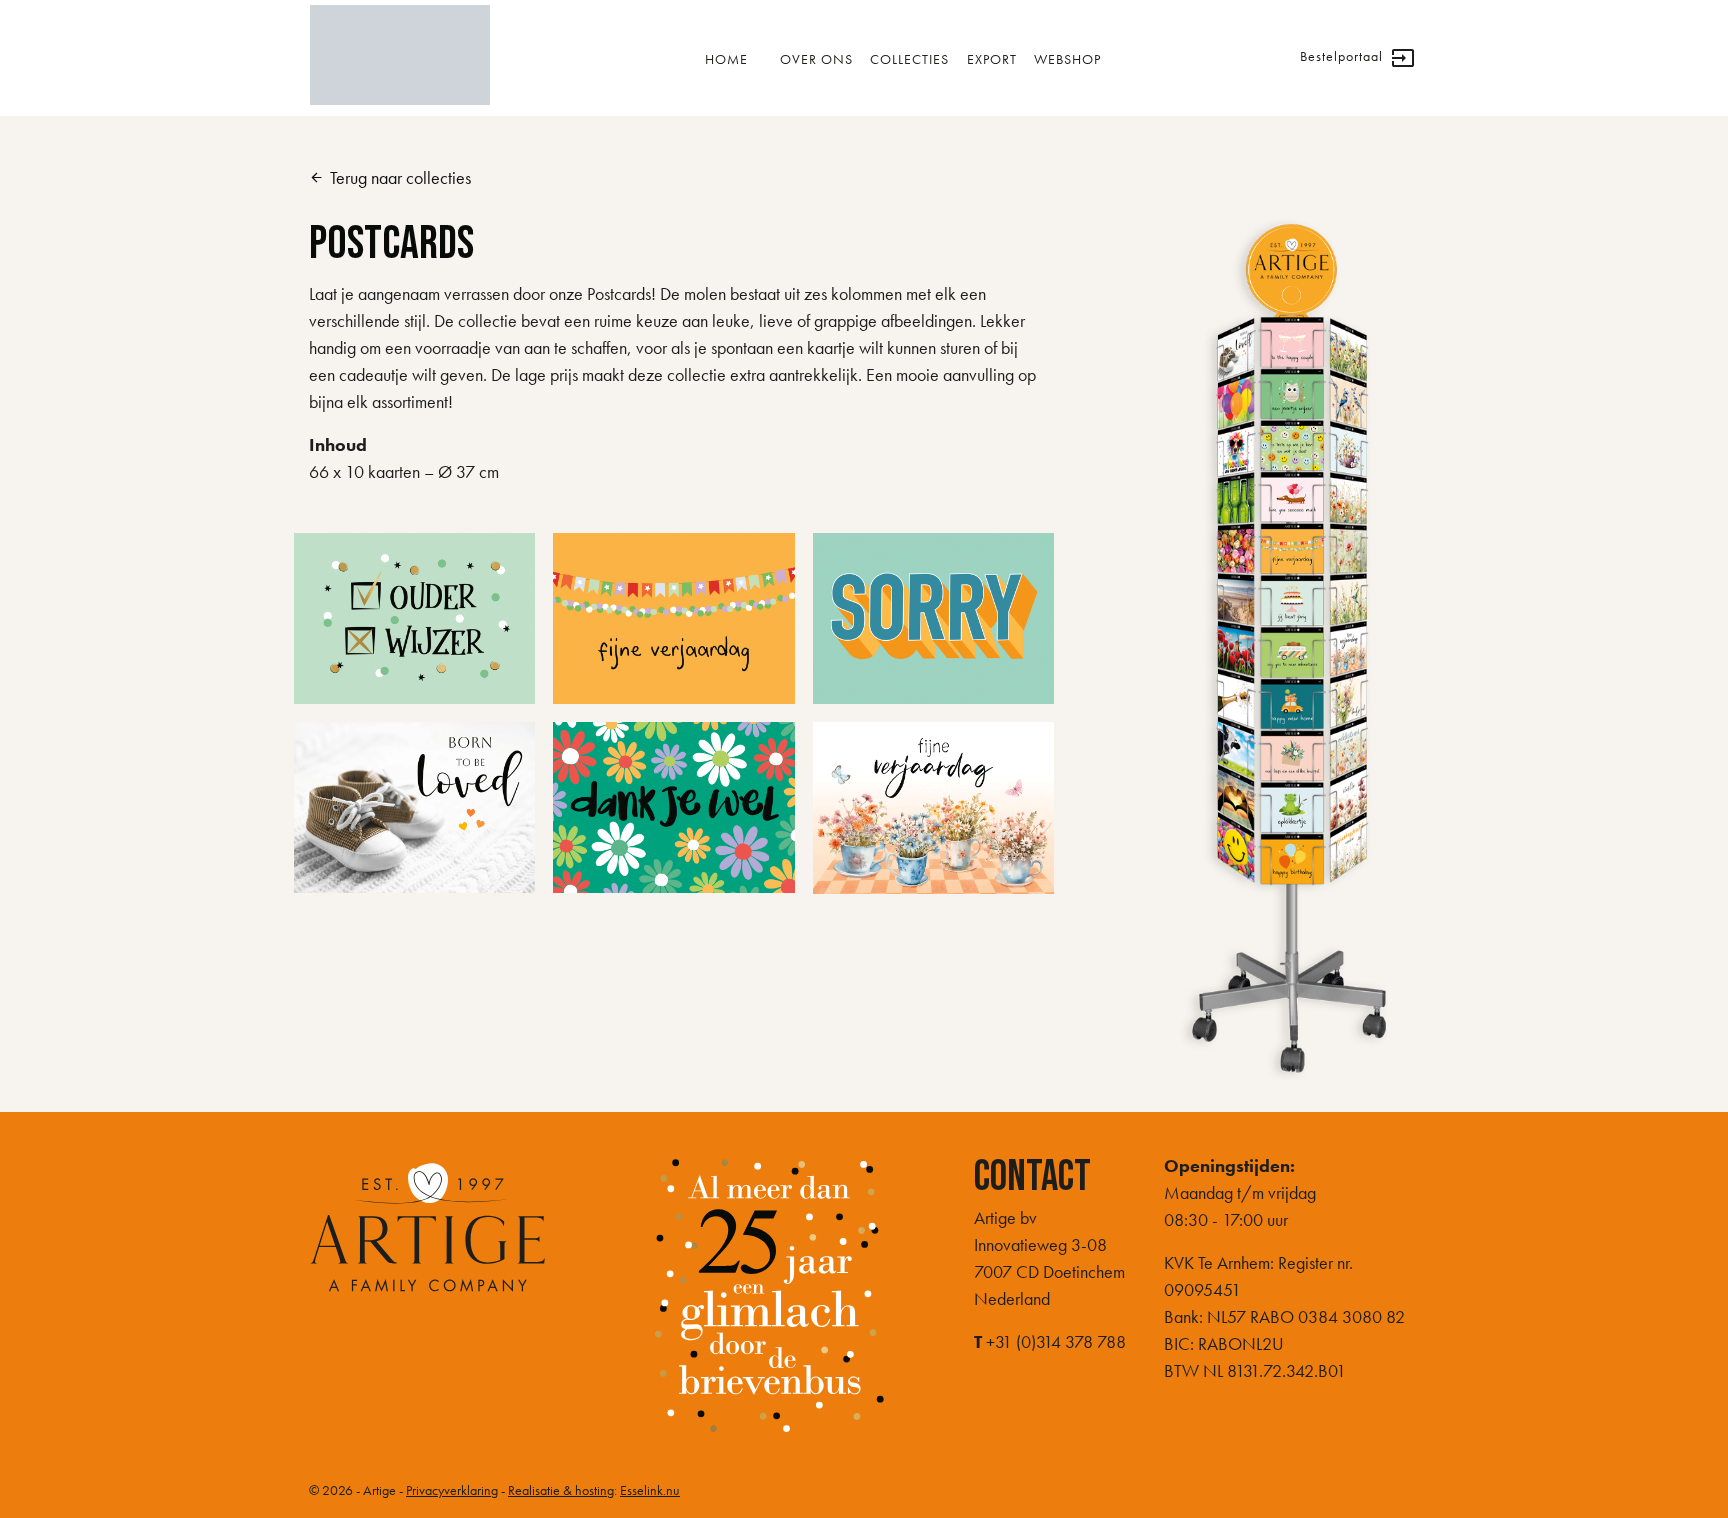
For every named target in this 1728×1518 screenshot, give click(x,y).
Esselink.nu (650, 1490)
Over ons (816, 59)
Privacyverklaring (452, 1490)
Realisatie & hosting (561, 1490)
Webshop (1067, 59)
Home (726, 59)
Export (992, 59)
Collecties (909, 59)
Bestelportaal (1357, 58)
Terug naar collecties (390, 177)
